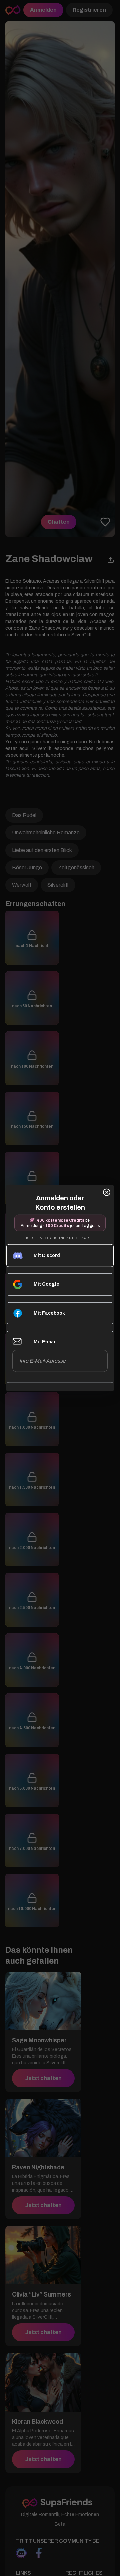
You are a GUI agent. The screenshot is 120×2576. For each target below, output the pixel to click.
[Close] (107, 1192)
